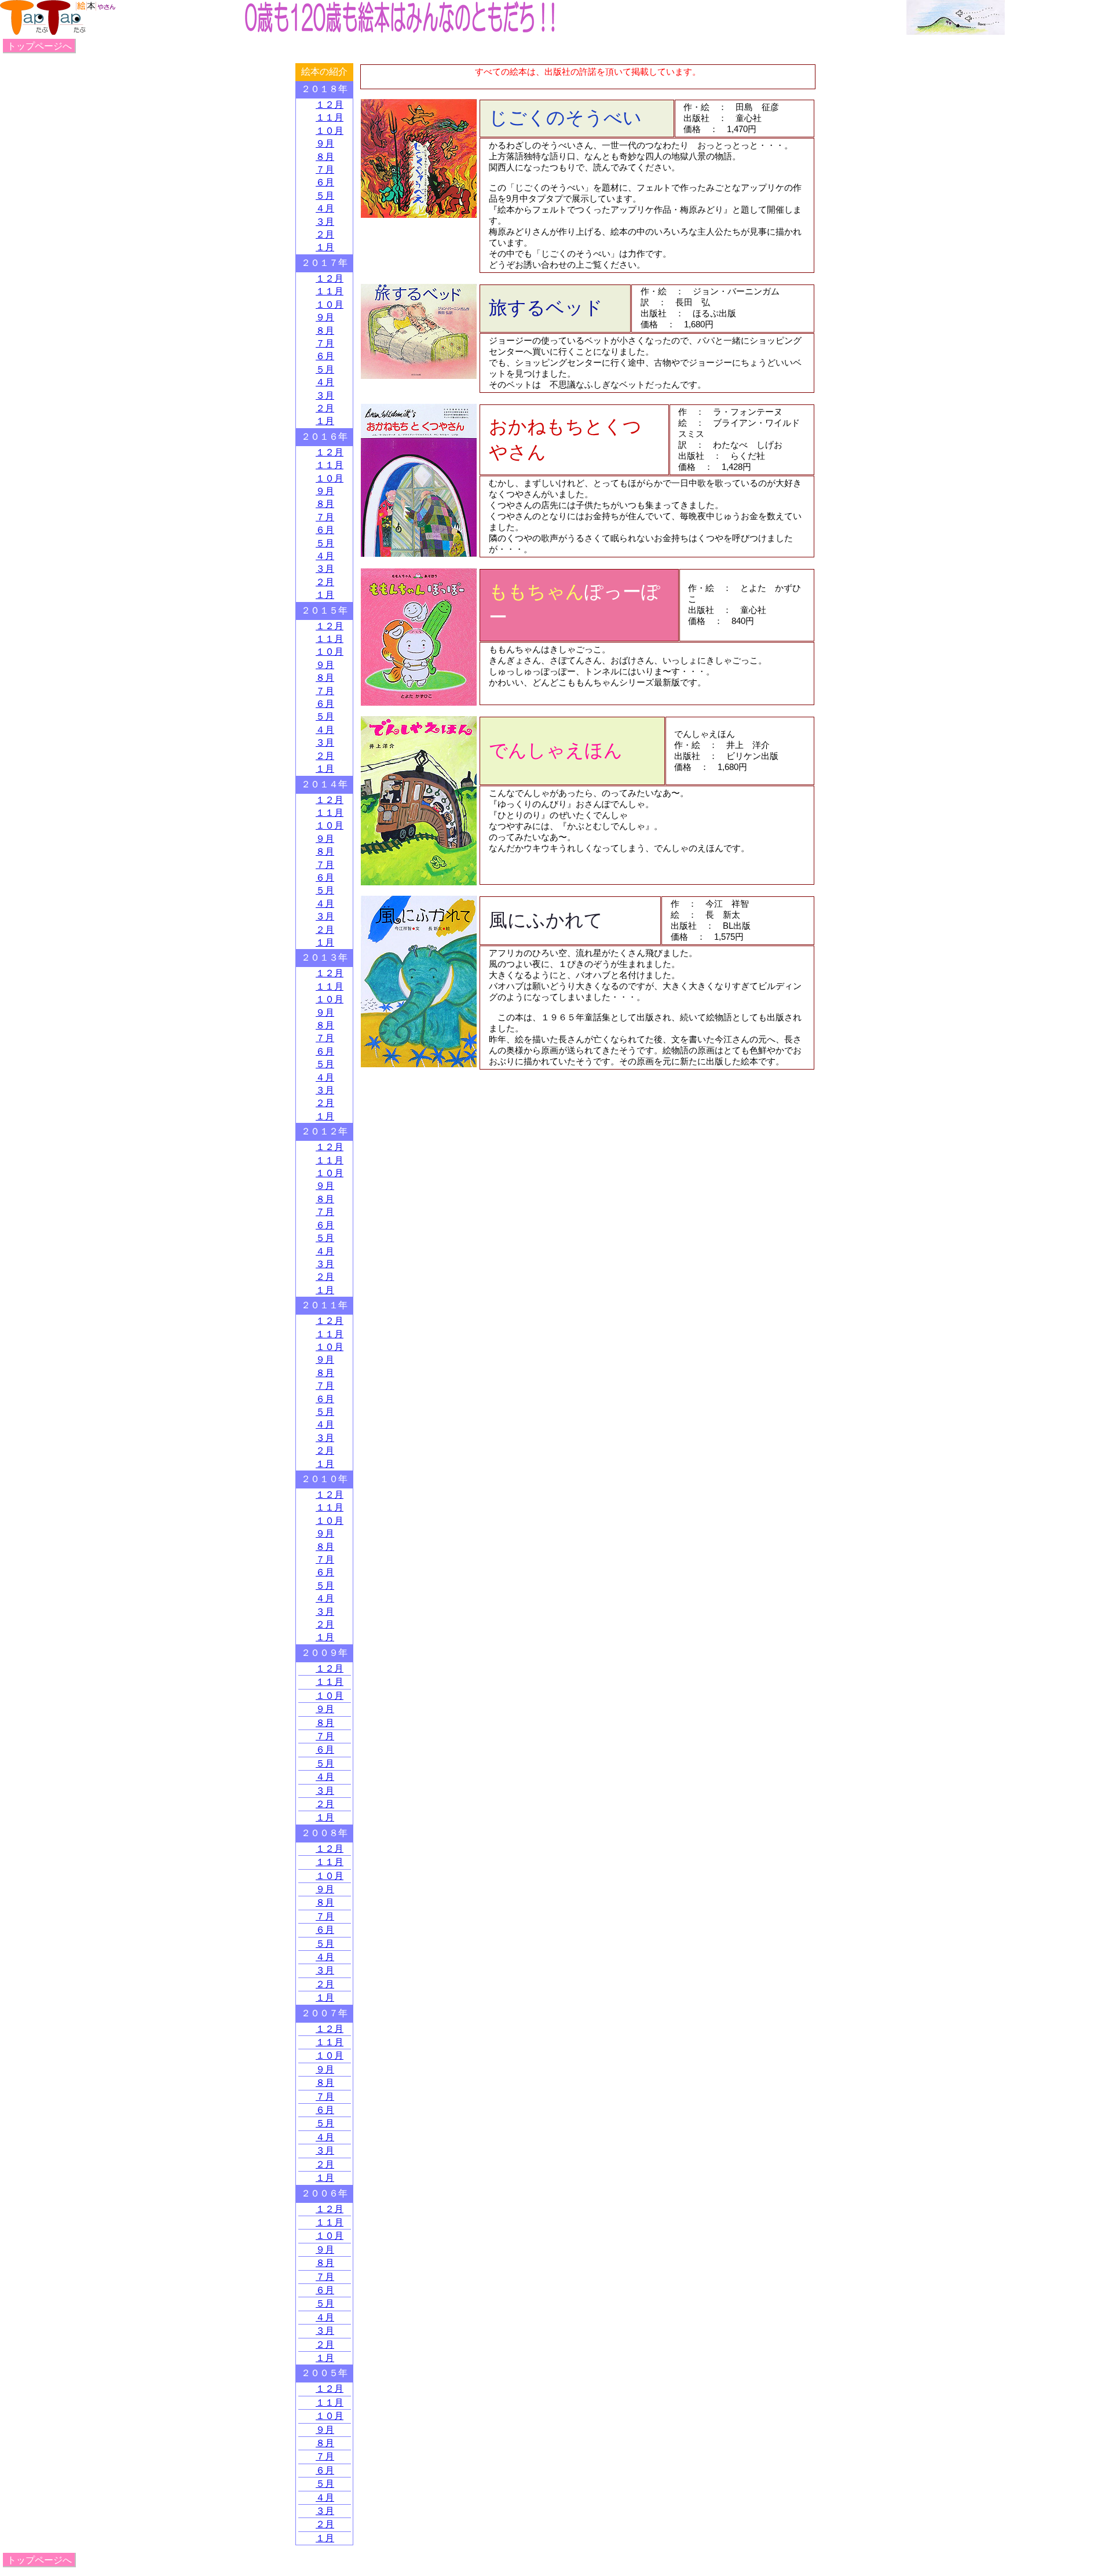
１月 (325, 247)
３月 (325, 222)
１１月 (330, 117)
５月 (325, 196)
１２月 (330, 105)
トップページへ (39, 46)
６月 (325, 182)
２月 (325, 234)
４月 (325, 208)
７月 (325, 169)
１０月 (330, 131)
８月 (325, 157)
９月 (325, 143)
